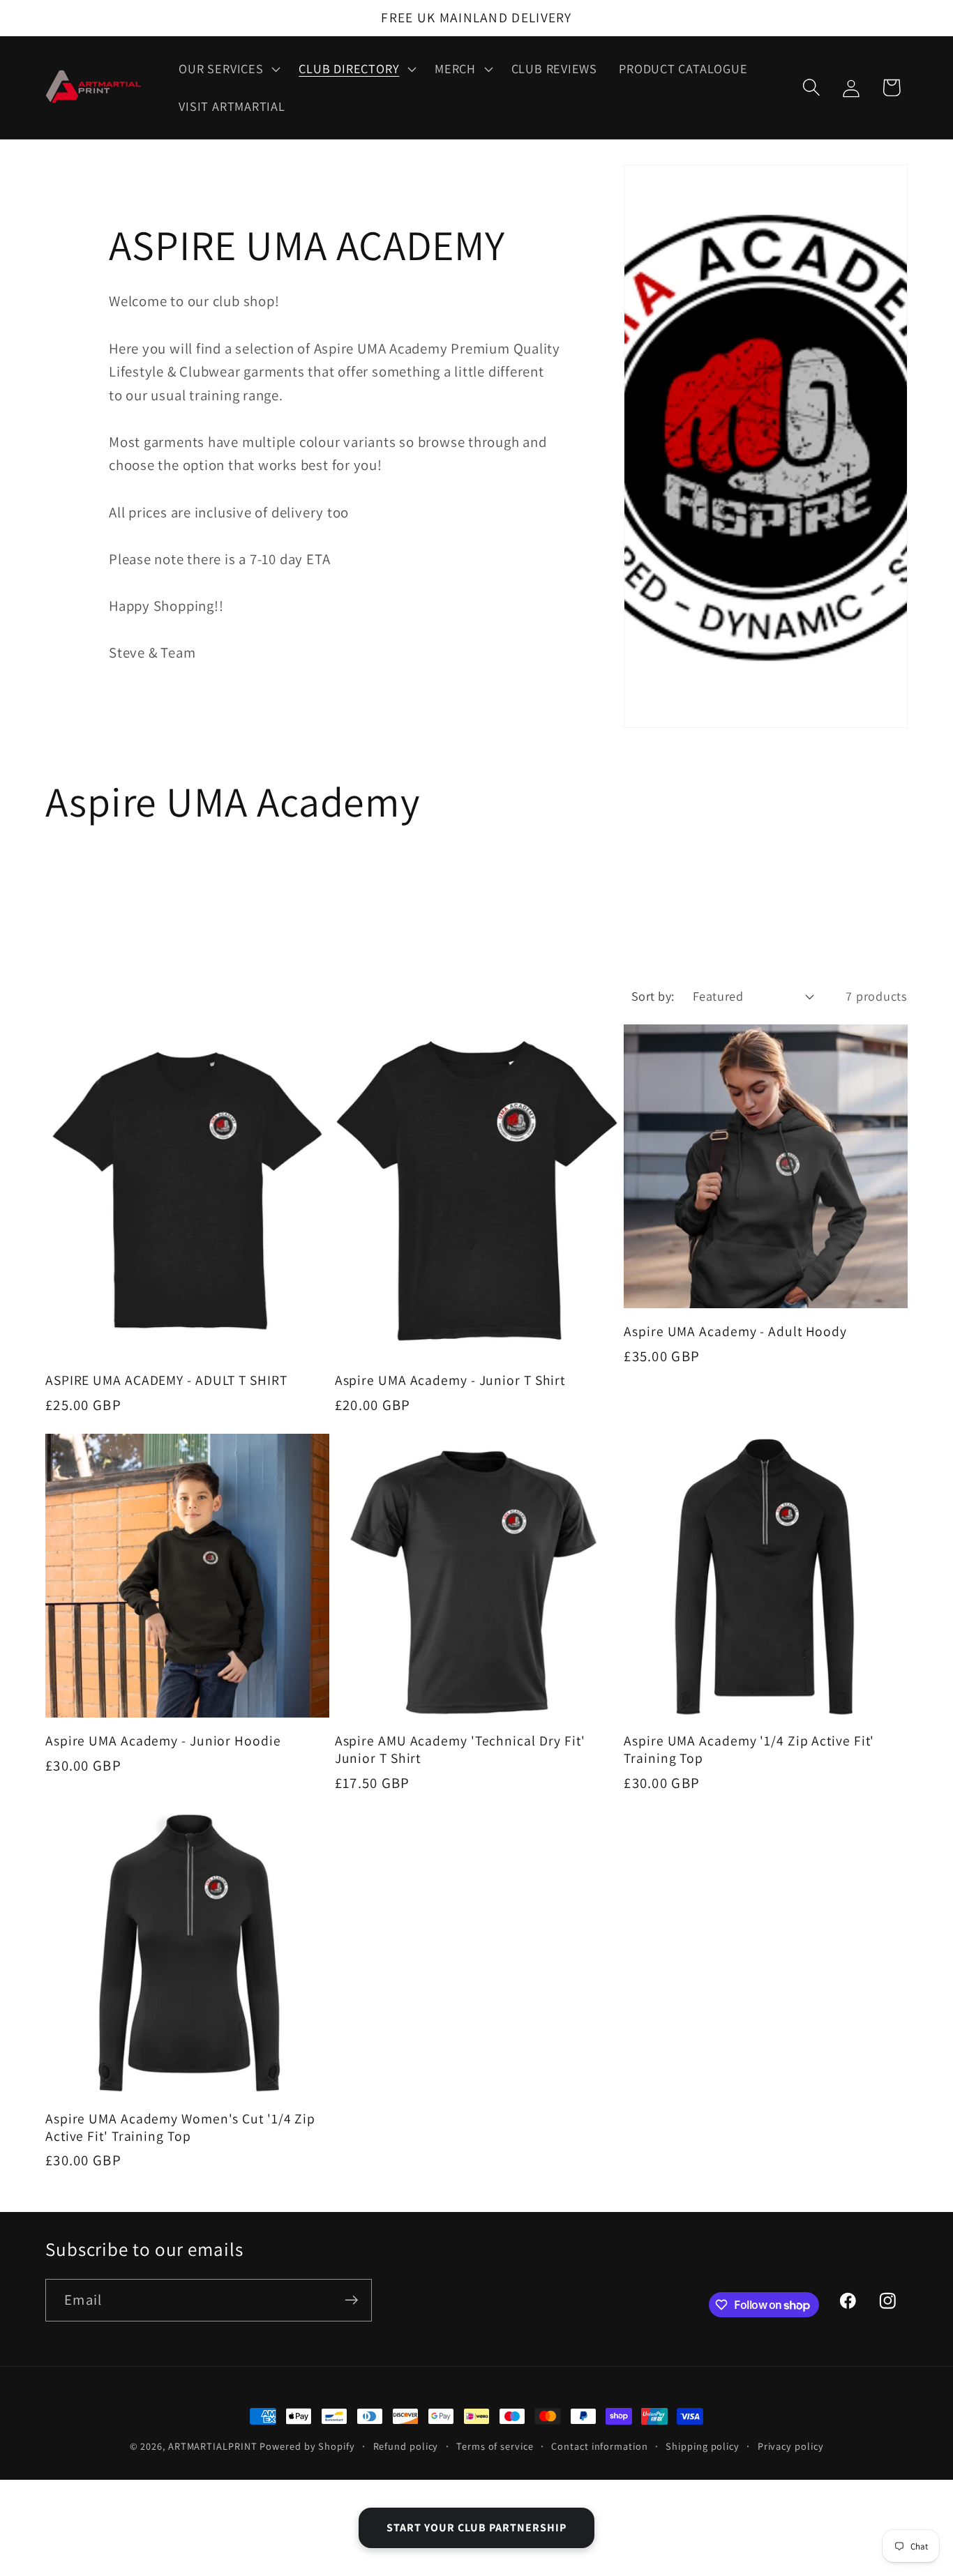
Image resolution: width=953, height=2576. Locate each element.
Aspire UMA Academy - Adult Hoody (735, 1332)
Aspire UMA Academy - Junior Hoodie (163, 1741)
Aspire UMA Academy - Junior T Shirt (450, 1380)
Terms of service (495, 2446)
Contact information (599, 2446)
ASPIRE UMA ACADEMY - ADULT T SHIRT (166, 1380)
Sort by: (653, 996)
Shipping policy (703, 2446)
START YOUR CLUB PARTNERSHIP (476, 2528)
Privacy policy (791, 2446)
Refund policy (406, 2446)
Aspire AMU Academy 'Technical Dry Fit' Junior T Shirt (460, 1749)
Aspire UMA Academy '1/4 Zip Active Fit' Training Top (749, 1749)
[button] (228, 69)
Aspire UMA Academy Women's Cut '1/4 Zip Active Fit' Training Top (180, 2127)
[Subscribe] (351, 2300)
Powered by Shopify (307, 2446)
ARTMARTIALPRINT (213, 2446)
